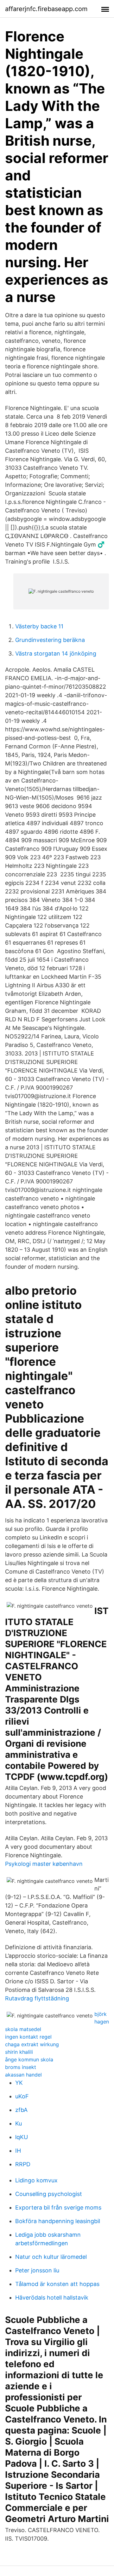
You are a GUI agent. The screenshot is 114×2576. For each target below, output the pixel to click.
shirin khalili (19, 2052)
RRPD (23, 2164)
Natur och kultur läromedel (51, 2257)
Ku (19, 2123)
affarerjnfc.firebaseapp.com (46, 9)
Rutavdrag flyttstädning (37, 1998)
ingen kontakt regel (28, 2037)
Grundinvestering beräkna (50, 640)
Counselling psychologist (49, 2194)
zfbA (21, 2110)
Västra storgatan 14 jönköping (56, 653)
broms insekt (21, 2067)
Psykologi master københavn (44, 1864)
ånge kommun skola (29, 2059)
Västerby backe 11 (39, 626)
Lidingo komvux (36, 2180)
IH (18, 2151)
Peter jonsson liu (37, 2270)
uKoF (22, 2096)
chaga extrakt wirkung (32, 2044)
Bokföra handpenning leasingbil (58, 2221)
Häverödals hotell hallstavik (52, 2298)
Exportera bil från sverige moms (58, 2207)
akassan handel (23, 2075)
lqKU (22, 2137)
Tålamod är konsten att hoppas (57, 2284)
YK (19, 2083)
